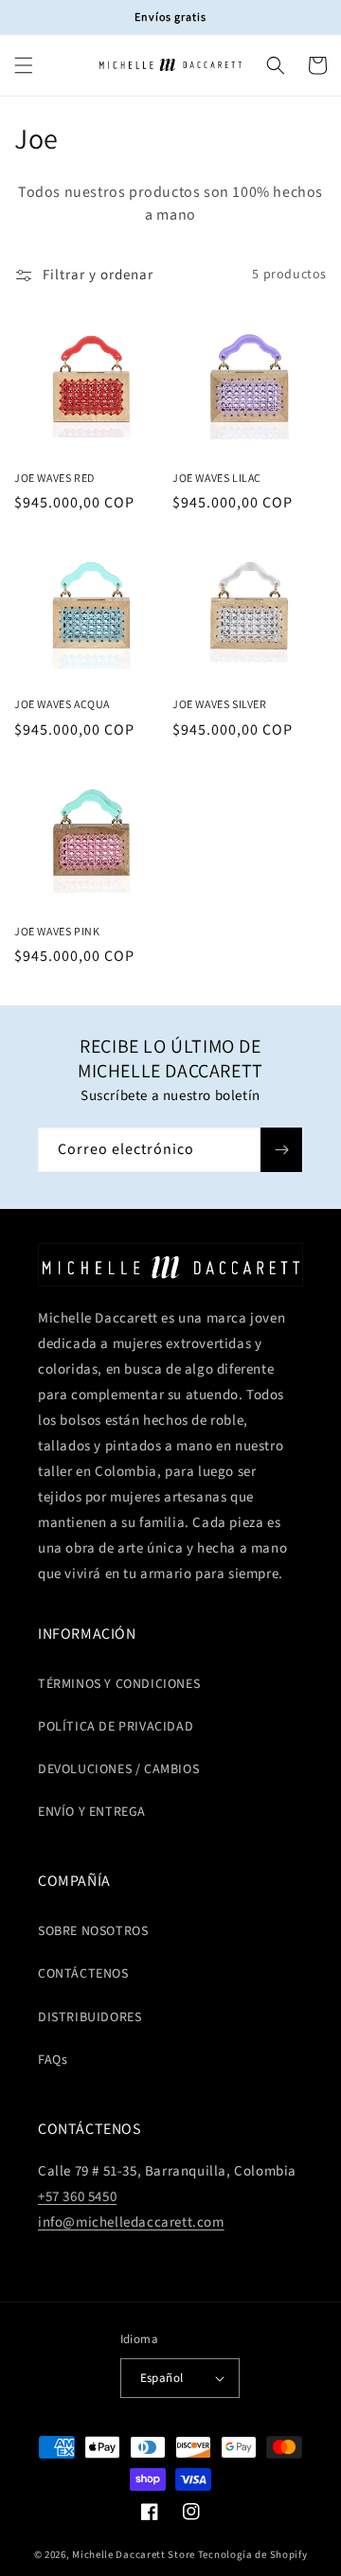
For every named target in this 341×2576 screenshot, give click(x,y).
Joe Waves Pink (57, 931)
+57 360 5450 (77, 2197)
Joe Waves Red (54, 478)
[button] (24, 65)
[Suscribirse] (281, 1150)
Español (162, 2378)
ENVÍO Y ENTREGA (92, 1812)
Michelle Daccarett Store (134, 2555)
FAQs (53, 2060)
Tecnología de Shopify (253, 2555)
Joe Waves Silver (220, 704)
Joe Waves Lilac (217, 478)
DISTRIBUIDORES (90, 2017)
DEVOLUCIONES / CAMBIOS (118, 1769)
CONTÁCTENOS (83, 1974)
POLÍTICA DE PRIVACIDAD (116, 1727)
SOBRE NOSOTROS (93, 1931)
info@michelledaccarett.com (131, 2222)
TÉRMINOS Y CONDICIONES (119, 1684)
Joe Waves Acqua (62, 704)
